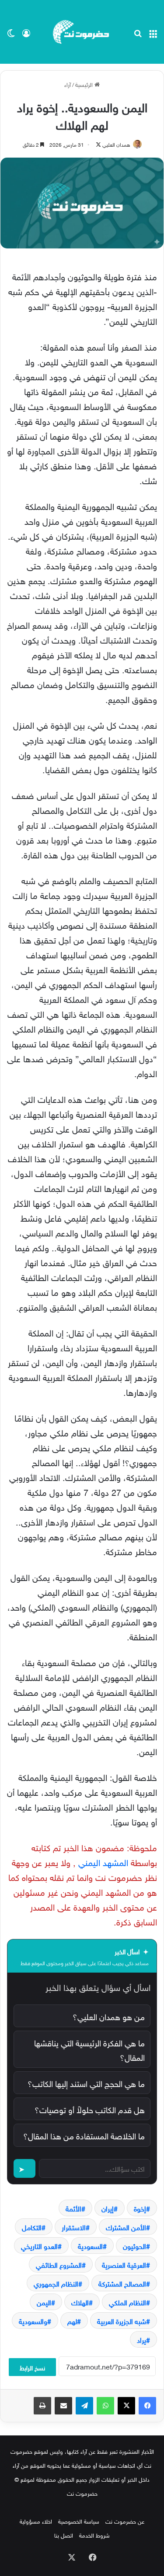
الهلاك (80, 2302)
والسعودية (33, 2321)
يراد (141, 2339)
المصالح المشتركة (122, 2283)
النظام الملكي (127, 2302)
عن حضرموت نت (125, 2521)
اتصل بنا (64, 2535)
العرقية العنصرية (124, 2264)
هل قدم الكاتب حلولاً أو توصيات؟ (90, 2109)
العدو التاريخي (39, 2245)
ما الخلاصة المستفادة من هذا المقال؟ (84, 2135)
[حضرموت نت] (82, 32)
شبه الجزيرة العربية (122, 2321)
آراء (68, 84)
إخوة (140, 2208)
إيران (108, 2208)
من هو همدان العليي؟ (109, 2016)
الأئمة (73, 2208)
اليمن (44, 2302)
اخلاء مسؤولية (36, 2521)
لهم (72, 2321)
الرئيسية (85, 84)
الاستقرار (74, 2227)
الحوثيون (134, 2245)
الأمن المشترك (126, 2227)
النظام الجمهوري (56, 2283)
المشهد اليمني (103, 1861)
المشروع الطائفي (59, 2264)
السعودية (90, 2245)
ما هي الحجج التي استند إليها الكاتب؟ (86, 2083)
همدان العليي (116, 144)
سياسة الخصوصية (79, 2521)
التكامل (32, 2227)
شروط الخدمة (94, 2535)
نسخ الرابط (32, 2367)
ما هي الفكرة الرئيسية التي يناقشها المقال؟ (89, 2049)
